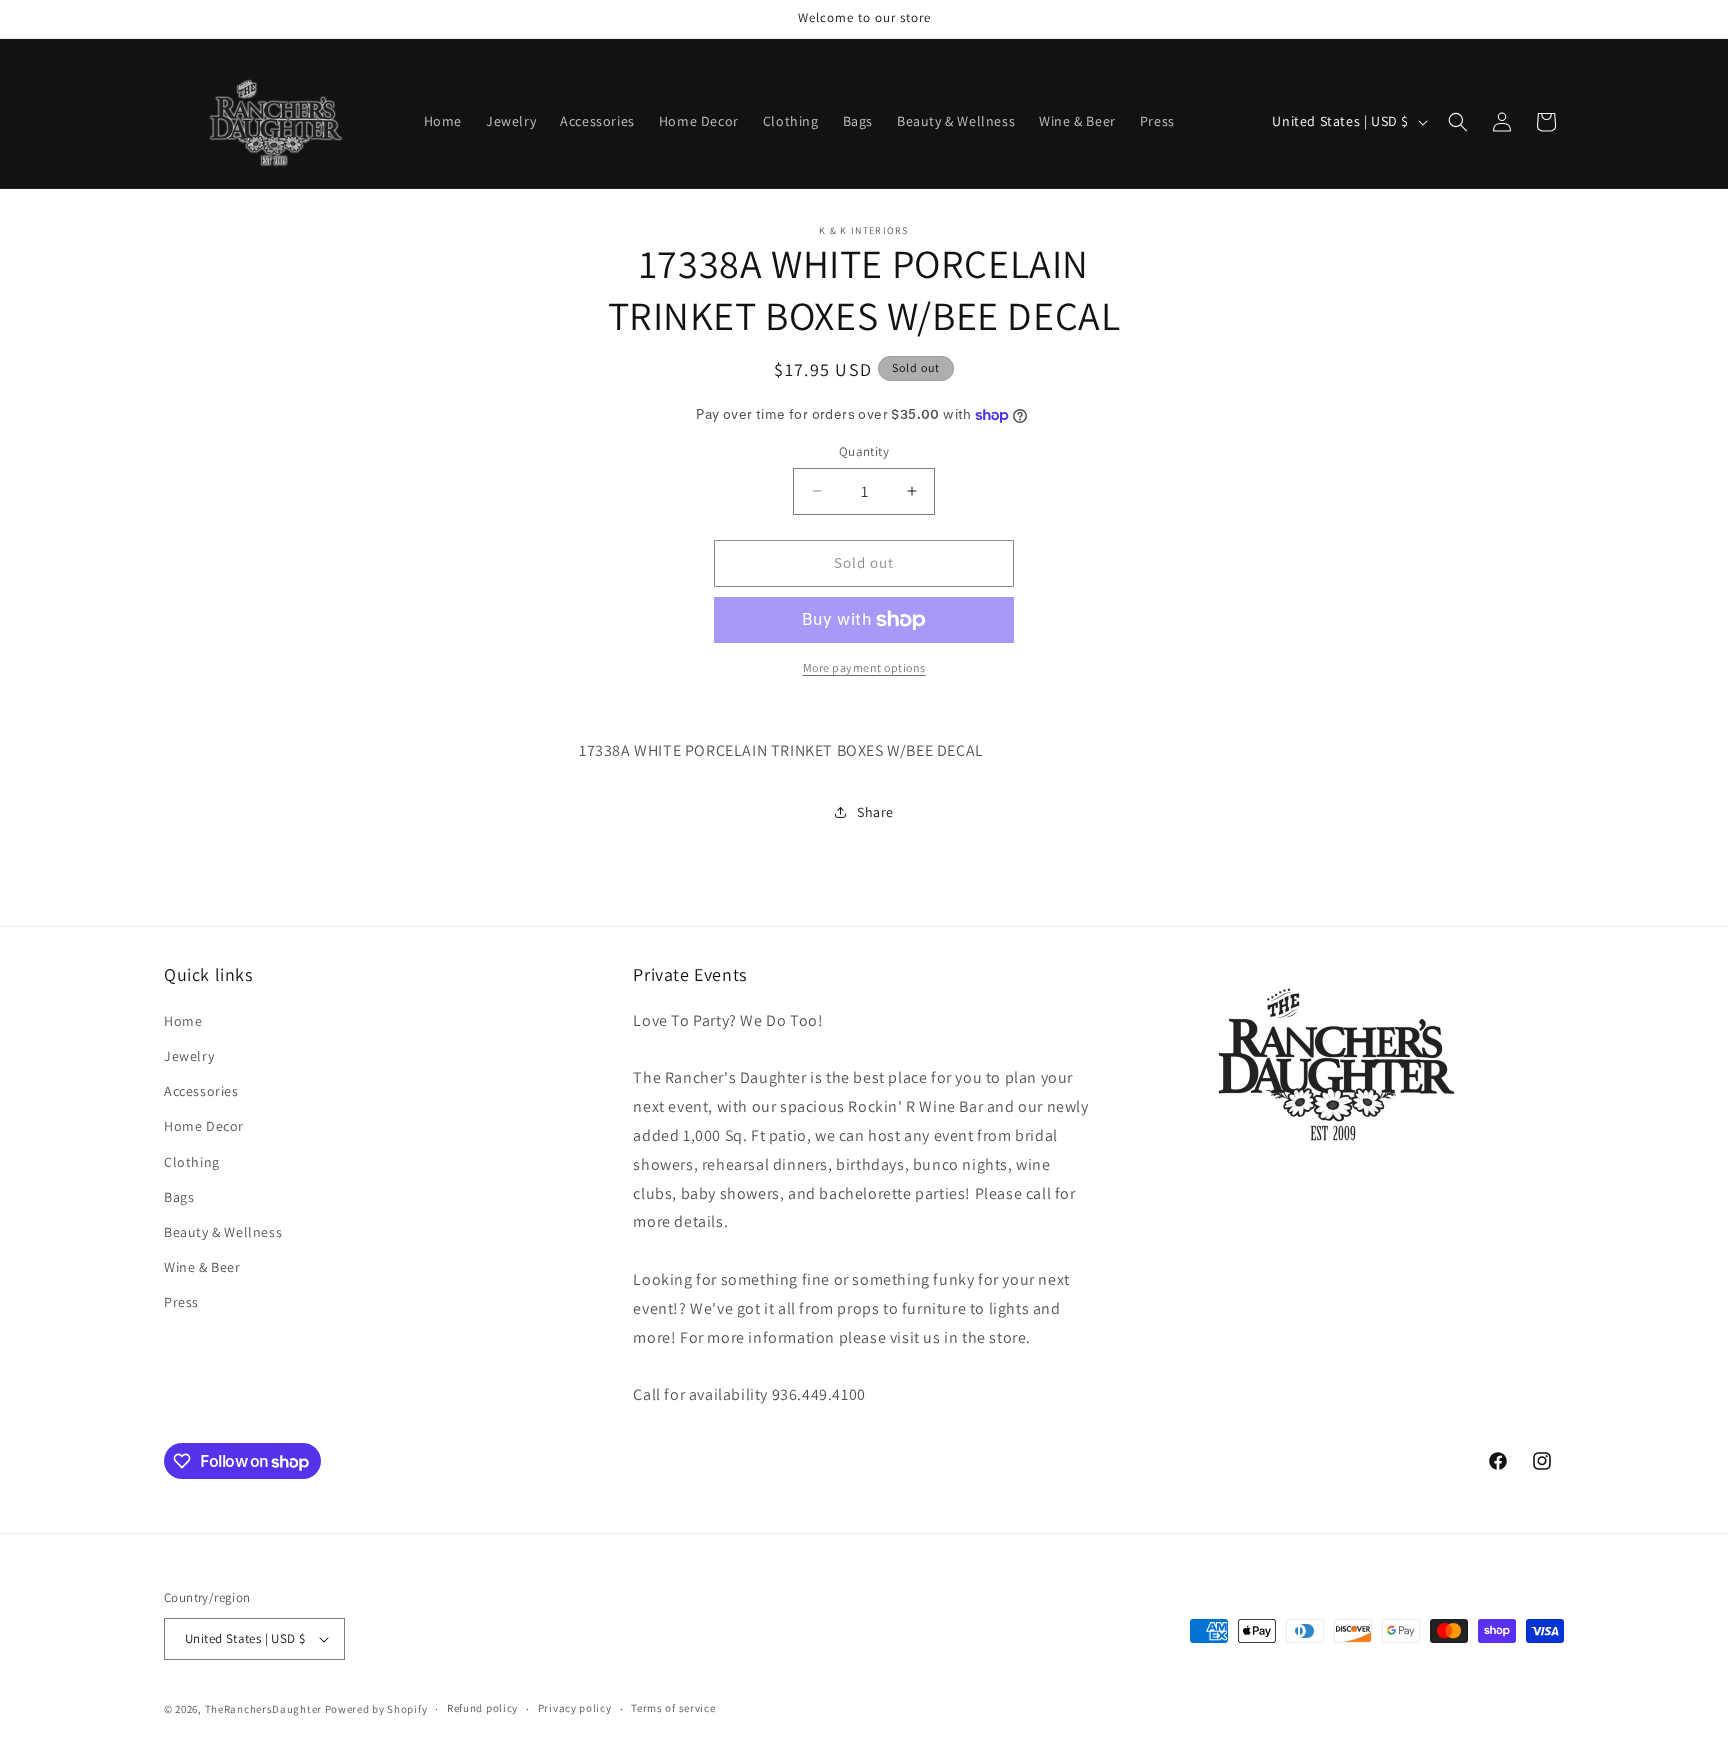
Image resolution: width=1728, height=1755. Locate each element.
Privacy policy (575, 1708)
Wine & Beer (202, 1266)
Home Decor (204, 1126)
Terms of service (673, 1708)
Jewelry (189, 1055)
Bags (179, 1196)
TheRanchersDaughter (263, 1709)
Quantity (864, 451)
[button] (1458, 122)
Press (181, 1301)
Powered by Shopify (376, 1709)
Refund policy (482, 1708)
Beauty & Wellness (223, 1231)
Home (183, 1020)
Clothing (192, 1161)
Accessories (201, 1090)
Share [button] (875, 812)
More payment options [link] (864, 667)
